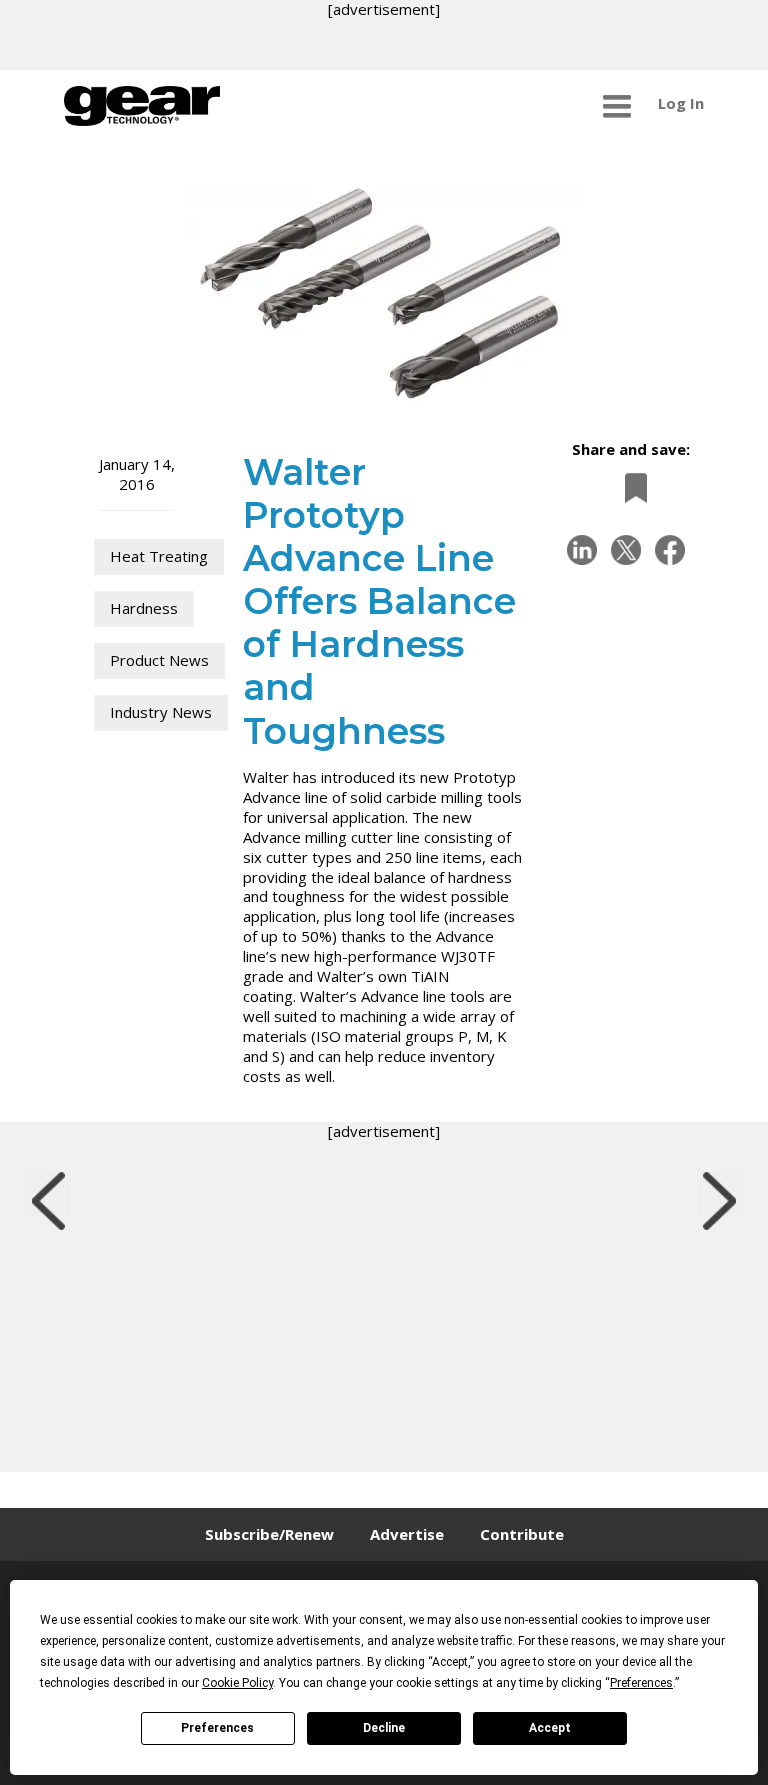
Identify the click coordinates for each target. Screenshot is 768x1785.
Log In (681, 103)
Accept (550, 1728)
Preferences (217, 1728)
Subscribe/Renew (269, 1534)
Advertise (407, 1534)
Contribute (522, 1534)
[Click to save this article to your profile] (631, 487)
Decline (384, 1728)
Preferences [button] (641, 1683)
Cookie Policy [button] (237, 1683)
